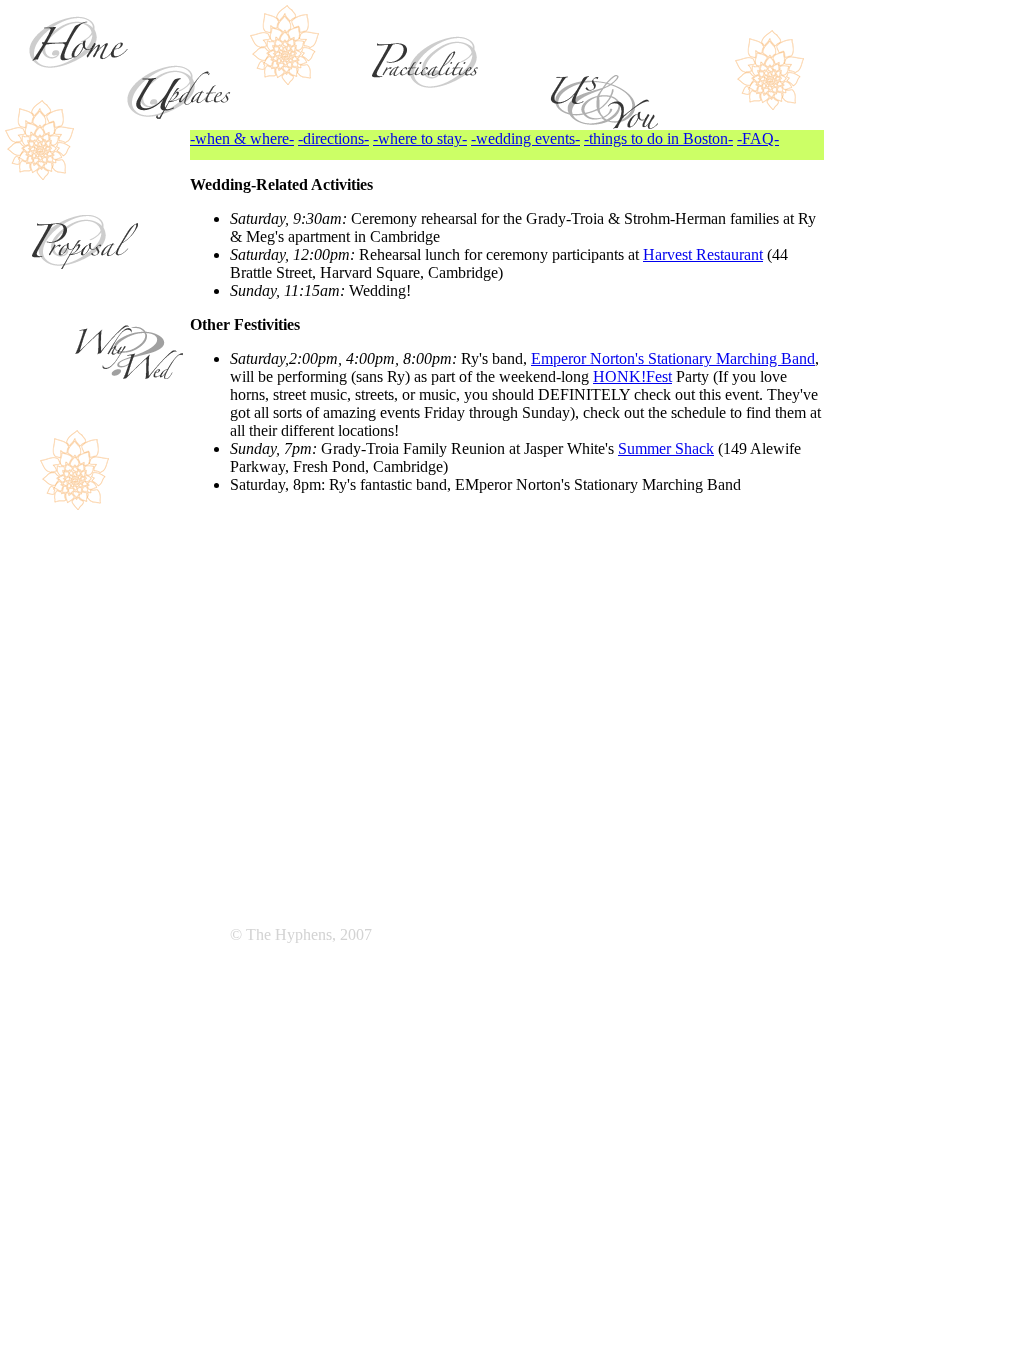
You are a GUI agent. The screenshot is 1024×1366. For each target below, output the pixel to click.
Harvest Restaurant (703, 254)
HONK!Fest (632, 376)
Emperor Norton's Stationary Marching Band (673, 358)
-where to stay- (420, 138)
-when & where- (242, 138)
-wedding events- (525, 138)
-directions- (333, 138)
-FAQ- (758, 138)
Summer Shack (666, 448)
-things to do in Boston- (658, 138)
